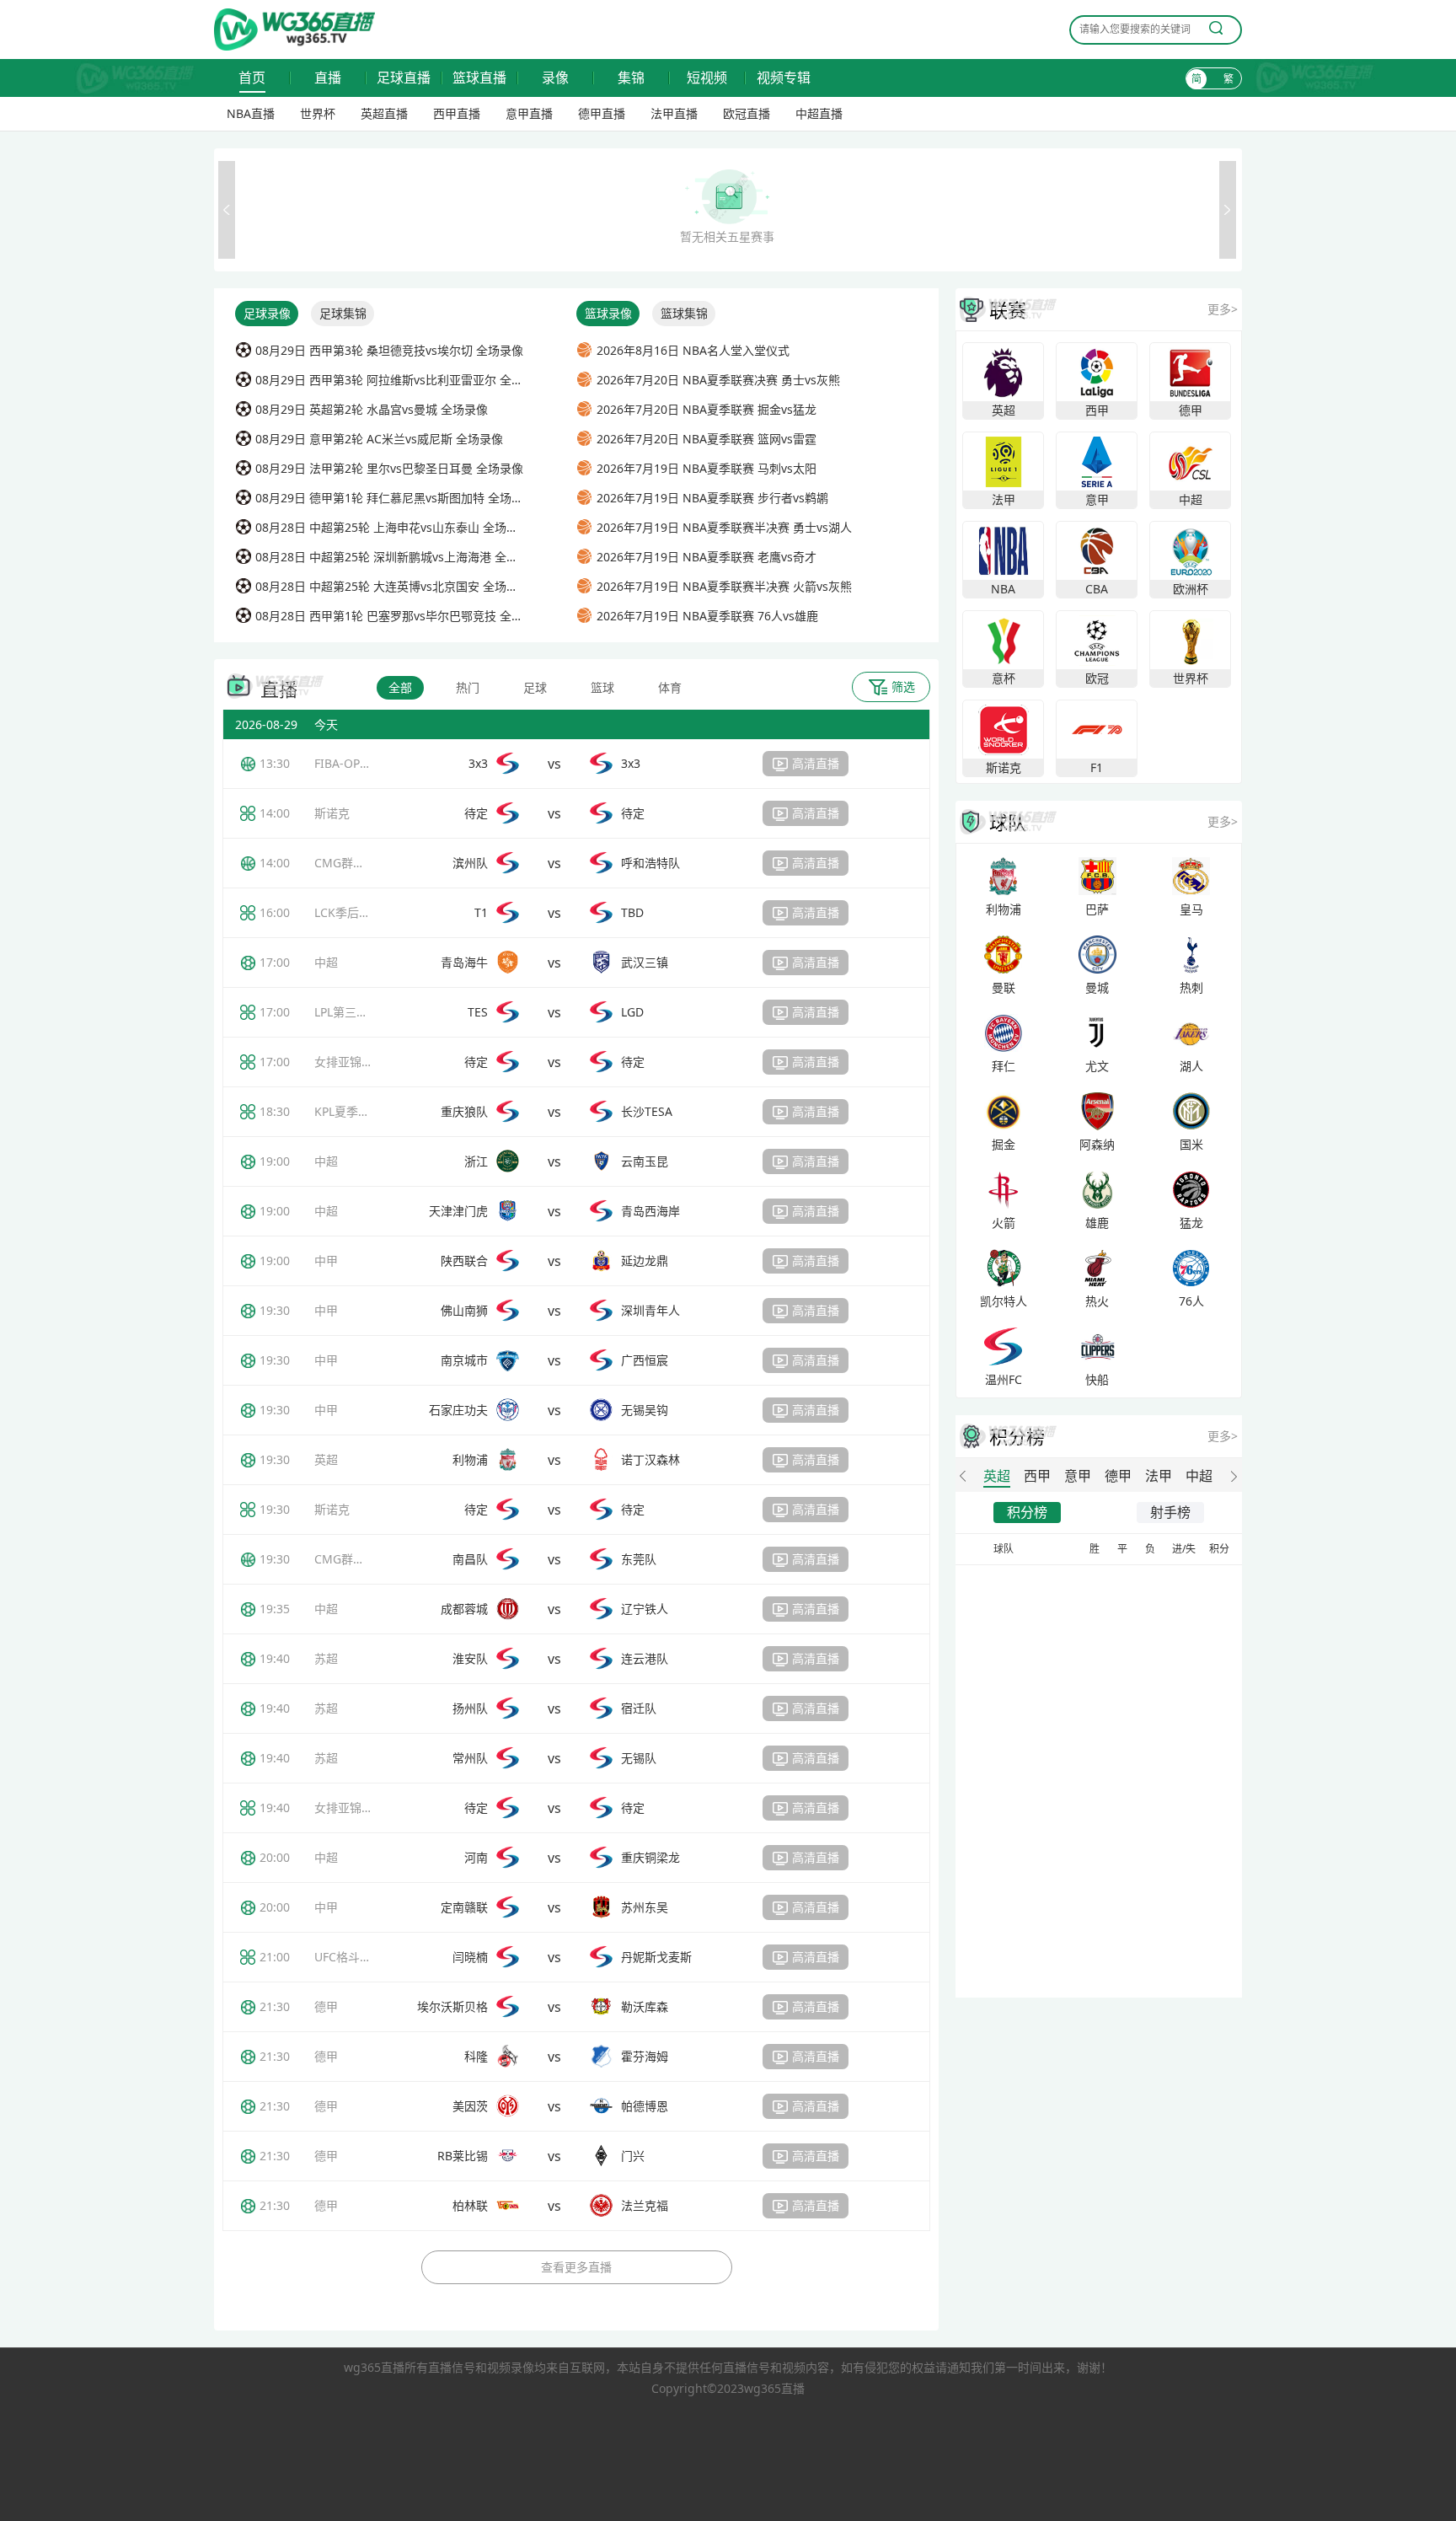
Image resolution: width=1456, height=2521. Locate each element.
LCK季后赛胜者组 (360, 912)
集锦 (631, 78)
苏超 (326, 1658)
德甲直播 (602, 113)
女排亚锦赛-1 (349, 1062)
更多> (1223, 309)
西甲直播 (457, 113)
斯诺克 (332, 813)
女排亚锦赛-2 (349, 1808)
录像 (555, 78)
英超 (326, 1459)
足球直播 (404, 78)
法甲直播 (674, 113)
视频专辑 (784, 78)
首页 (252, 78)
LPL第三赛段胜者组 (365, 1012)
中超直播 (819, 113)
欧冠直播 (747, 113)
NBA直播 (251, 113)
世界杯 (318, 113)
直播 (328, 78)
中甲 (326, 1260)
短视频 (707, 78)
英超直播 (384, 113)
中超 (326, 962)
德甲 (326, 2006)
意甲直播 (529, 113)
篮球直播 (479, 78)
